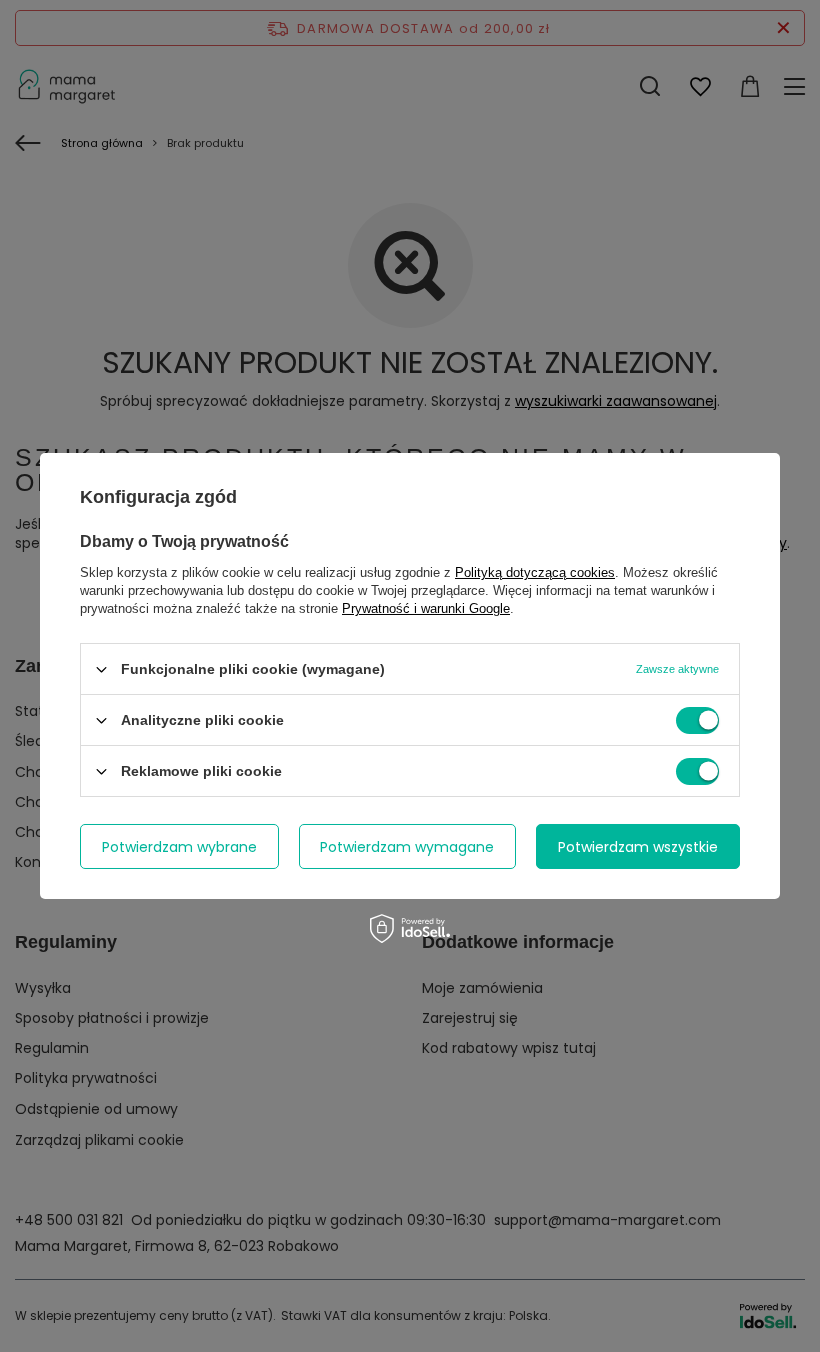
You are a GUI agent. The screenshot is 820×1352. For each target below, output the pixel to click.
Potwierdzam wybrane (179, 846)
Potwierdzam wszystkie (638, 846)
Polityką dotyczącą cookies (535, 572)
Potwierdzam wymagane (407, 846)
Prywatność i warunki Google (426, 608)
